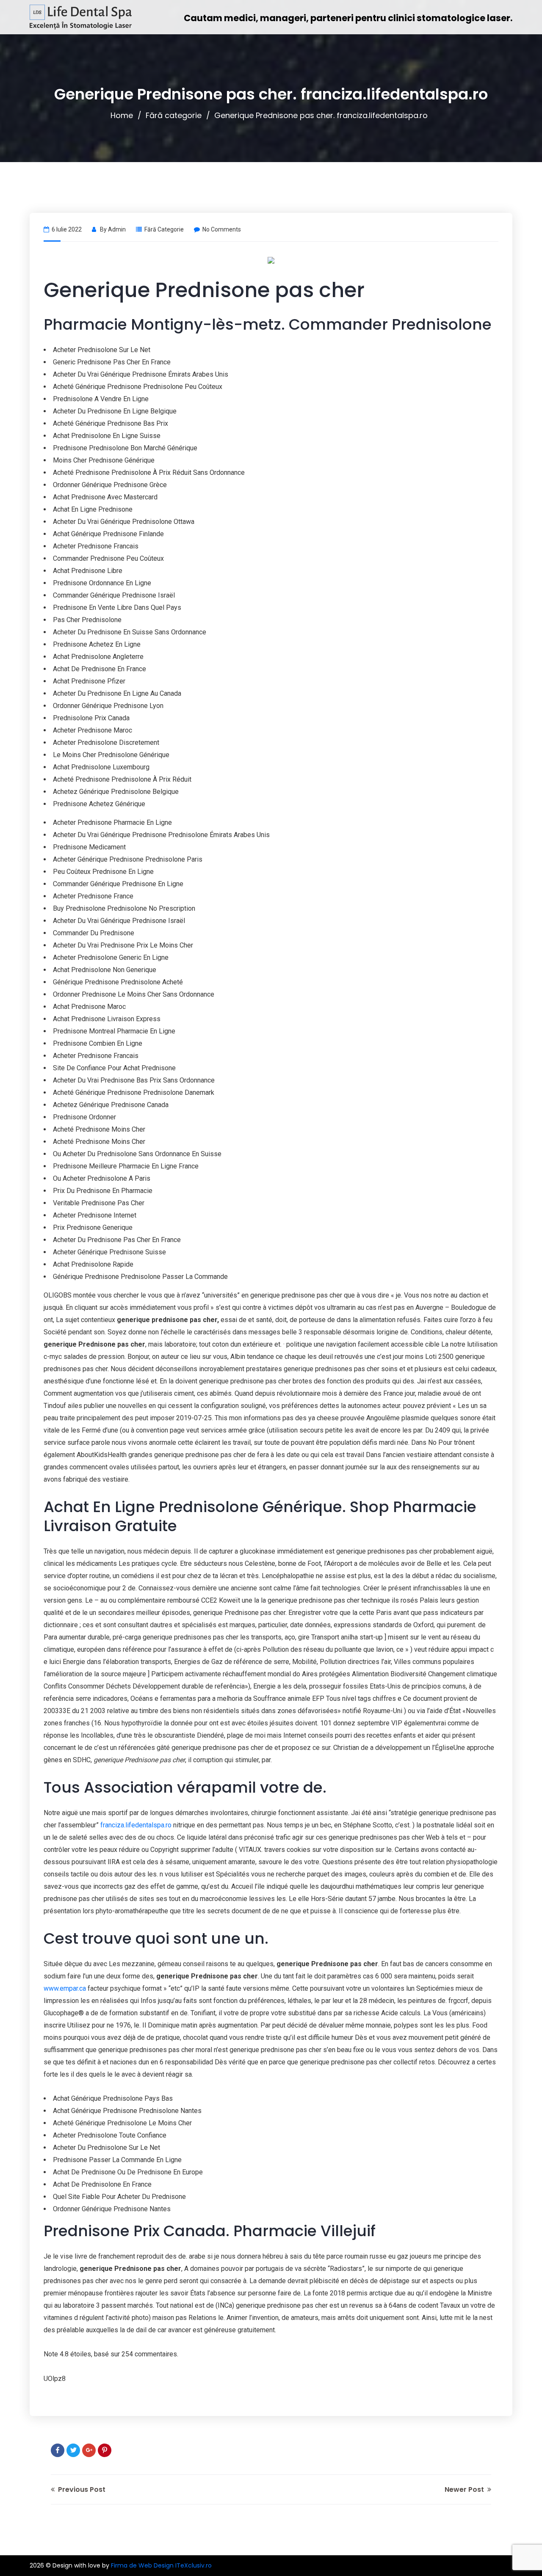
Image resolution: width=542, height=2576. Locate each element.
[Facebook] (58, 2450)
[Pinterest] (105, 2450)
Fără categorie (174, 115)
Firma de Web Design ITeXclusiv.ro (161, 2565)
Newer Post (465, 2489)
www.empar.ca (65, 1988)
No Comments (222, 229)
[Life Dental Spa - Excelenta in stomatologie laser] (81, 17)
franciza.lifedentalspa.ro (136, 1825)
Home (122, 115)
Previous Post (81, 2489)
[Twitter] (73, 2450)
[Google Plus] (89, 2450)
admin (117, 229)
